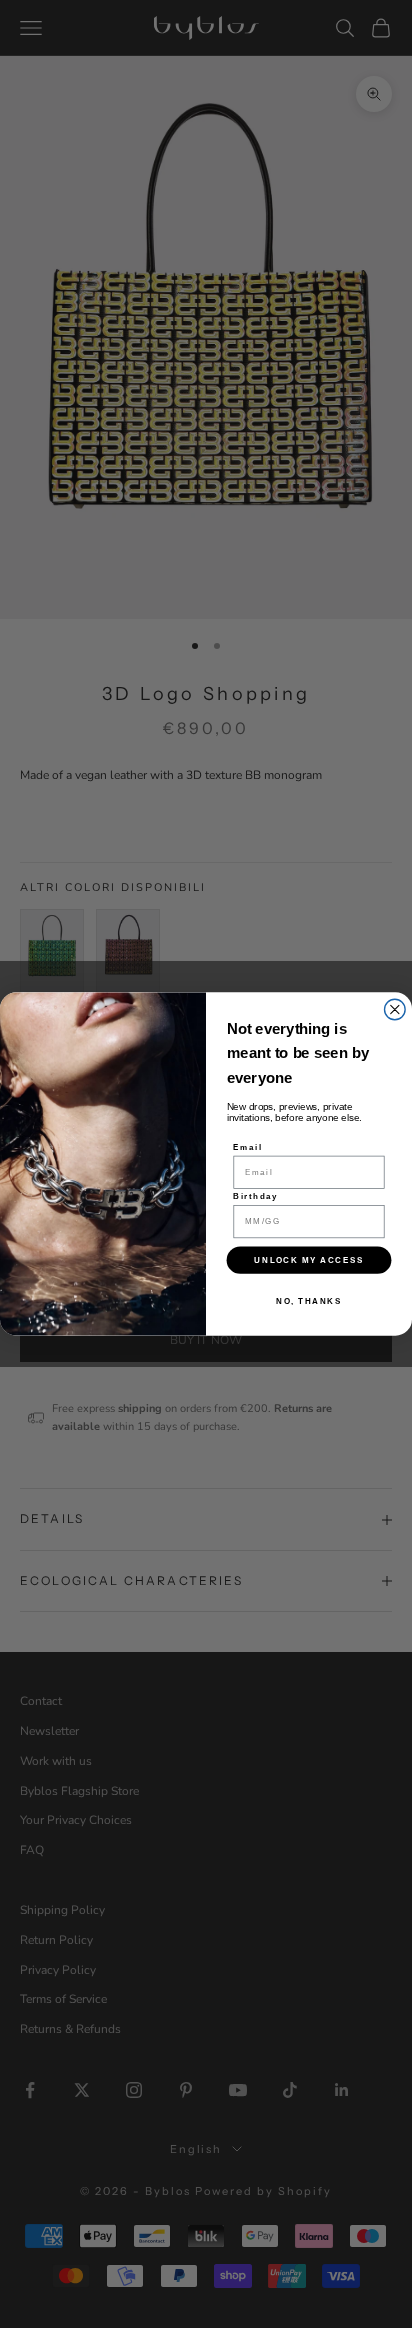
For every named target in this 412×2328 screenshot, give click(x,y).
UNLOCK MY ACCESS (308, 1260)
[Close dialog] (395, 1009)
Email (247, 1147)
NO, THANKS (308, 1302)
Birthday (255, 1196)
